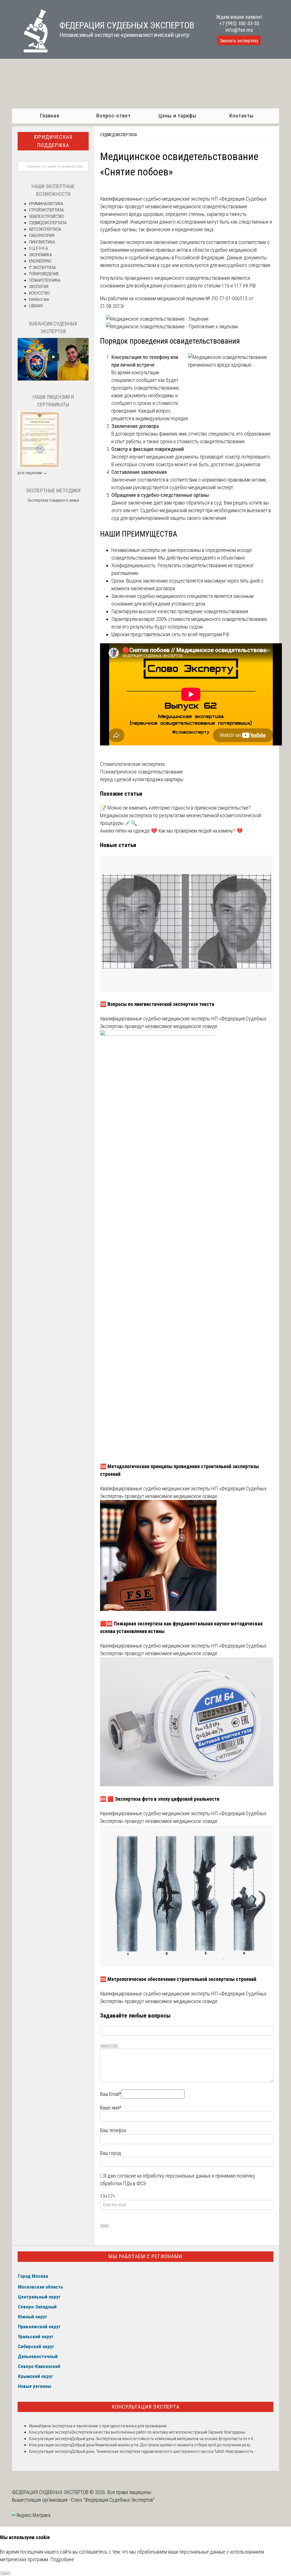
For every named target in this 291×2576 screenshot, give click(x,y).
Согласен (5, 2573)
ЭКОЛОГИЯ (39, 287)
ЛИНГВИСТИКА (42, 242)
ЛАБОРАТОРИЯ (42, 236)
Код (115, 2046)
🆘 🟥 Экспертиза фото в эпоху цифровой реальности (160, 1799)
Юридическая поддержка (53, 141)
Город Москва (33, 2276)
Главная (50, 116)
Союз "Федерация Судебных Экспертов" (113, 2500)
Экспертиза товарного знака (53, 500)
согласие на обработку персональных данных (164, 2176)
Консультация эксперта (146, 2407)
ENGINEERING (40, 261)
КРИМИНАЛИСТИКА (46, 204)
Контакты (241, 116)
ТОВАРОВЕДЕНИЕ (44, 274)
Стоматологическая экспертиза (132, 764)
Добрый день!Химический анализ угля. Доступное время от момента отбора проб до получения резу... (162, 2445)
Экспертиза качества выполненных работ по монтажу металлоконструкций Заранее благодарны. (159, 2432)
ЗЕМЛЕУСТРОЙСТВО (46, 217)
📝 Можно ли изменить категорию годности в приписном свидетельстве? (175, 808)
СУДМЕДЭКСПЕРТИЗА (119, 135)
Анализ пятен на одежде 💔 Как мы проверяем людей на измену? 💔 (171, 831)
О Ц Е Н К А (38, 248)
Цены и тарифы (177, 116)
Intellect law (39, 299)
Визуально (106, 2046)
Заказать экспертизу (239, 41)
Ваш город (111, 2153)
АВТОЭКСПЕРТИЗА (45, 229)
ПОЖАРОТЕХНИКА (45, 280)
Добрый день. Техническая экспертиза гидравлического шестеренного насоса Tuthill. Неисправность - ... (165, 2451)
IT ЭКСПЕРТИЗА (42, 268)
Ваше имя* (111, 2108)
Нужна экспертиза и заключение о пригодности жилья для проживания (103, 2426)
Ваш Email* (111, 2094)
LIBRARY (36, 306)
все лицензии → (32, 473)
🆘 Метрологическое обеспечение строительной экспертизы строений (178, 1979)
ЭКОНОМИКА (40, 255)
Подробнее (62, 2559)
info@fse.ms (239, 30)
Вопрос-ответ (114, 116)
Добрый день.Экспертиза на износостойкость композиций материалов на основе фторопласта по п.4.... (164, 2439)
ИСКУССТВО (39, 293)
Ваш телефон (113, 2130)
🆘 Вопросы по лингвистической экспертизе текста (157, 1004)
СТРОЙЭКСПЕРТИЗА (46, 210)
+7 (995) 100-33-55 (239, 23)
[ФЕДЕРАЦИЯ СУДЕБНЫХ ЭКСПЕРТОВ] (30, 51)
